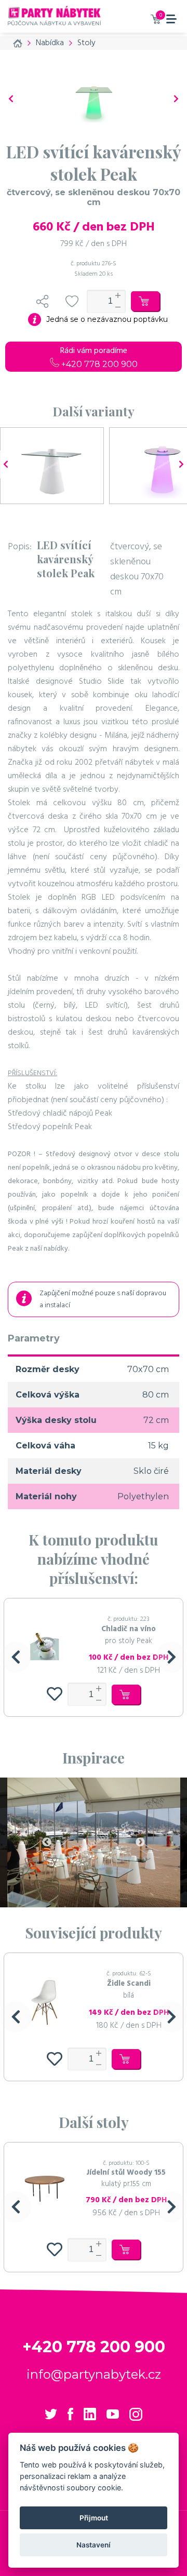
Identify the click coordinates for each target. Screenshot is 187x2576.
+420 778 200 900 (98, 364)
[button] (16, 1657)
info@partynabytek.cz (94, 2374)
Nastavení (94, 2545)
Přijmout (94, 2518)
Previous (47, 1842)
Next (140, 1842)
